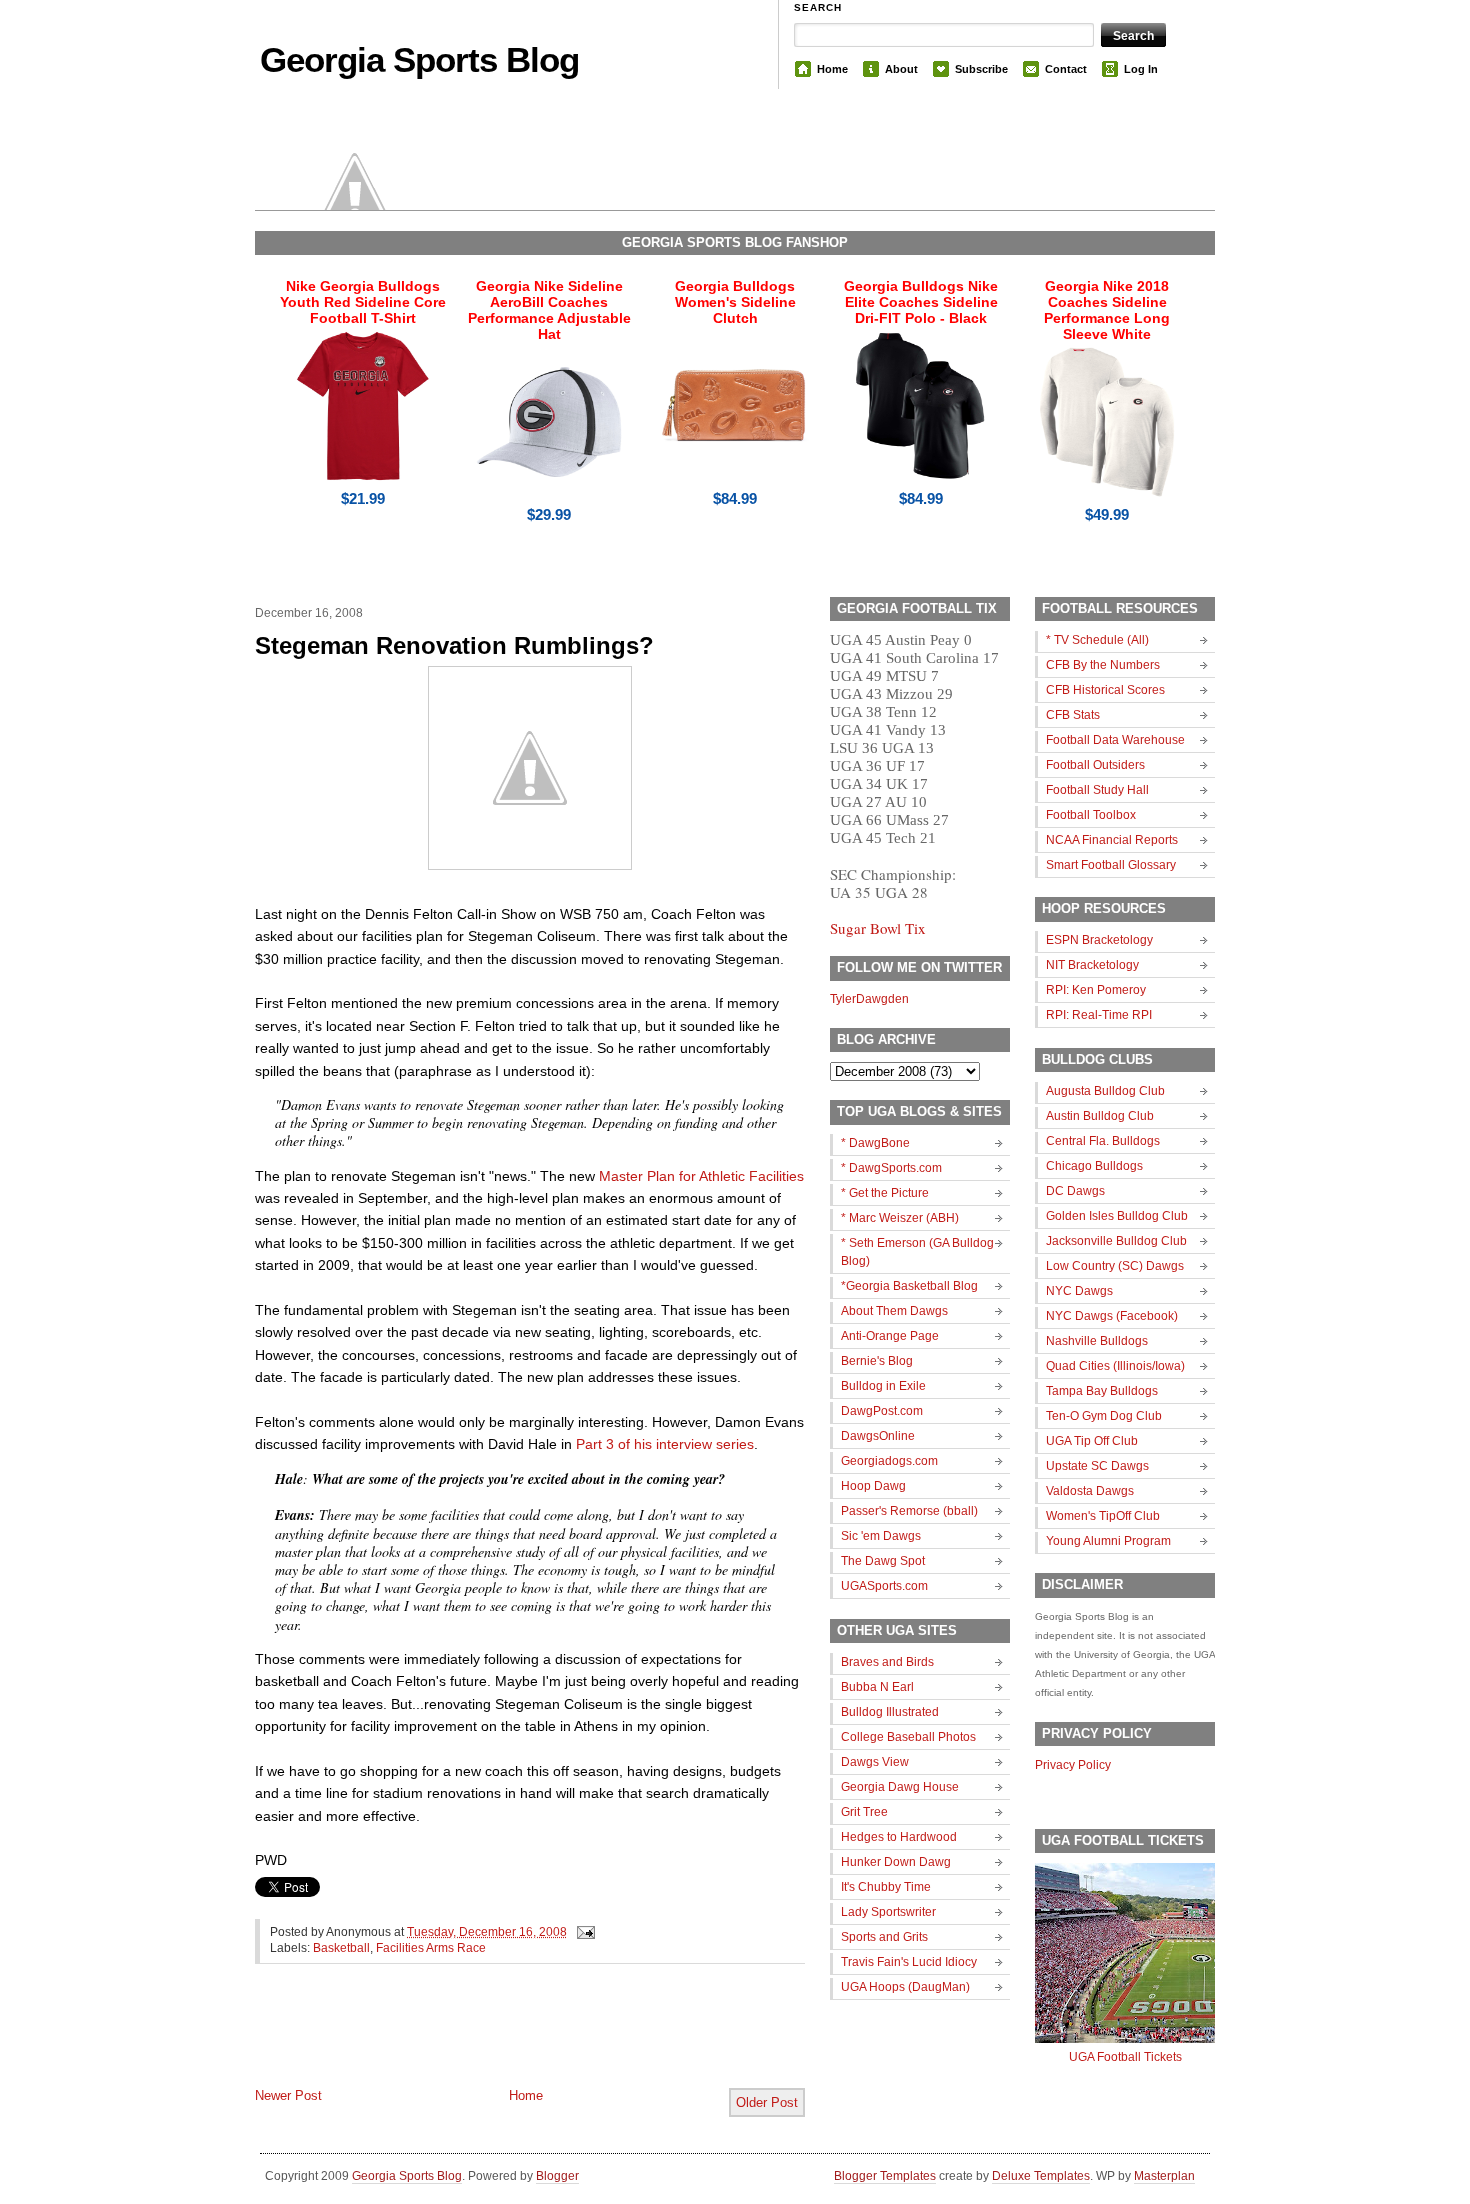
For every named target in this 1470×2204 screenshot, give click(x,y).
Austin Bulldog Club (1100, 1116)
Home (832, 69)
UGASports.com (884, 1586)
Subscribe (981, 69)
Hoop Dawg (873, 1486)
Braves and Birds (887, 1662)
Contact (1066, 69)
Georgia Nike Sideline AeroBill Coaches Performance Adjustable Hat (549, 310)
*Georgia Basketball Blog (909, 1286)
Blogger (557, 2176)
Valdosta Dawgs (1090, 1491)
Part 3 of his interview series (665, 1444)
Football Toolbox (1091, 815)
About (901, 69)
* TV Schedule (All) (1097, 640)
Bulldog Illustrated (890, 1712)
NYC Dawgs (1079, 1291)
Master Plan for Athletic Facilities (701, 1176)
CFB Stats (1073, 715)
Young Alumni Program (1108, 1541)
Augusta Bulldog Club (1105, 1091)
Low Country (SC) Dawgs (1115, 1266)
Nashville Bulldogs (1097, 1341)
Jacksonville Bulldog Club (1116, 1241)
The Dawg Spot (883, 1561)
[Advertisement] (489, 2042)
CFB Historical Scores (1105, 690)
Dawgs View (875, 1762)
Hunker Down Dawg (896, 1862)
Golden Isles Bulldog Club (1117, 1216)
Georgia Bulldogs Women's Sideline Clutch (735, 302)
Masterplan (1164, 2176)
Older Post (767, 2102)
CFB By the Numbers (1103, 665)
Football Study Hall (1097, 790)
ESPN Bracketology (1099, 940)
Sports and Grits (884, 1937)
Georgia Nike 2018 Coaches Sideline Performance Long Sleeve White (1107, 310)
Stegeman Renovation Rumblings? (454, 645)
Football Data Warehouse (1115, 740)
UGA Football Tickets (1125, 2057)
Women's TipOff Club (1103, 1516)
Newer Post (288, 2095)
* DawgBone (875, 1143)
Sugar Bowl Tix (878, 928)
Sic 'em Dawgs (881, 1536)
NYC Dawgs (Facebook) (1112, 1316)
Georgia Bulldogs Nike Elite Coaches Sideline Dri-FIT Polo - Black (921, 302)
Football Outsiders (1095, 765)
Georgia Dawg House (900, 1787)
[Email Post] (583, 1932)
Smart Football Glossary (1111, 865)
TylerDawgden (869, 999)
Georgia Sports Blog (419, 59)
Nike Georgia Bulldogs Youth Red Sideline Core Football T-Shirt (363, 302)
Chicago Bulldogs (1094, 1166)
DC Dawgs (1075, 1191)
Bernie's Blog (877, 1361)
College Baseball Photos (908, 1737)
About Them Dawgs (894, 1311)
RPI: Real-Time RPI (1099, 1015)
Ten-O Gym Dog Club (1104, 1416)
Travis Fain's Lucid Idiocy (909, 1962)
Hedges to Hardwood (899, 1837)
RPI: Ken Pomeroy (1096, 990)
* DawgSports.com (891, 1168)
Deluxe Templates (1041, 2176)
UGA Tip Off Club (1092, 1441)
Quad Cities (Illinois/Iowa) (1115, 1366)
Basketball (341, 1948)
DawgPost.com (882, 1411)
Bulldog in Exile (883, 1386)
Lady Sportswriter (888, 1912)
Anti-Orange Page (890, 1336)
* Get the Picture (885, 1193)
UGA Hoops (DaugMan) (905, 1987)
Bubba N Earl (877, 1687)
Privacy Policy (1073, 1765)
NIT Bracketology (1092, 965)
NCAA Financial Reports (1112, 840)
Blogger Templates (885, 2176)
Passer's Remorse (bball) (909, 1511)
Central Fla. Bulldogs (1103, 1141)
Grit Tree (864, 1812)
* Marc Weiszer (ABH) (900, 1218)
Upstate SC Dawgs (1097, 1466)
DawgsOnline (878, 1436)
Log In (1141, 69)
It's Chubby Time (886, 1887)
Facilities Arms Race (431, 1948)
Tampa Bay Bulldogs (1102, 1391)
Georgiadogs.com (889, 1461)
